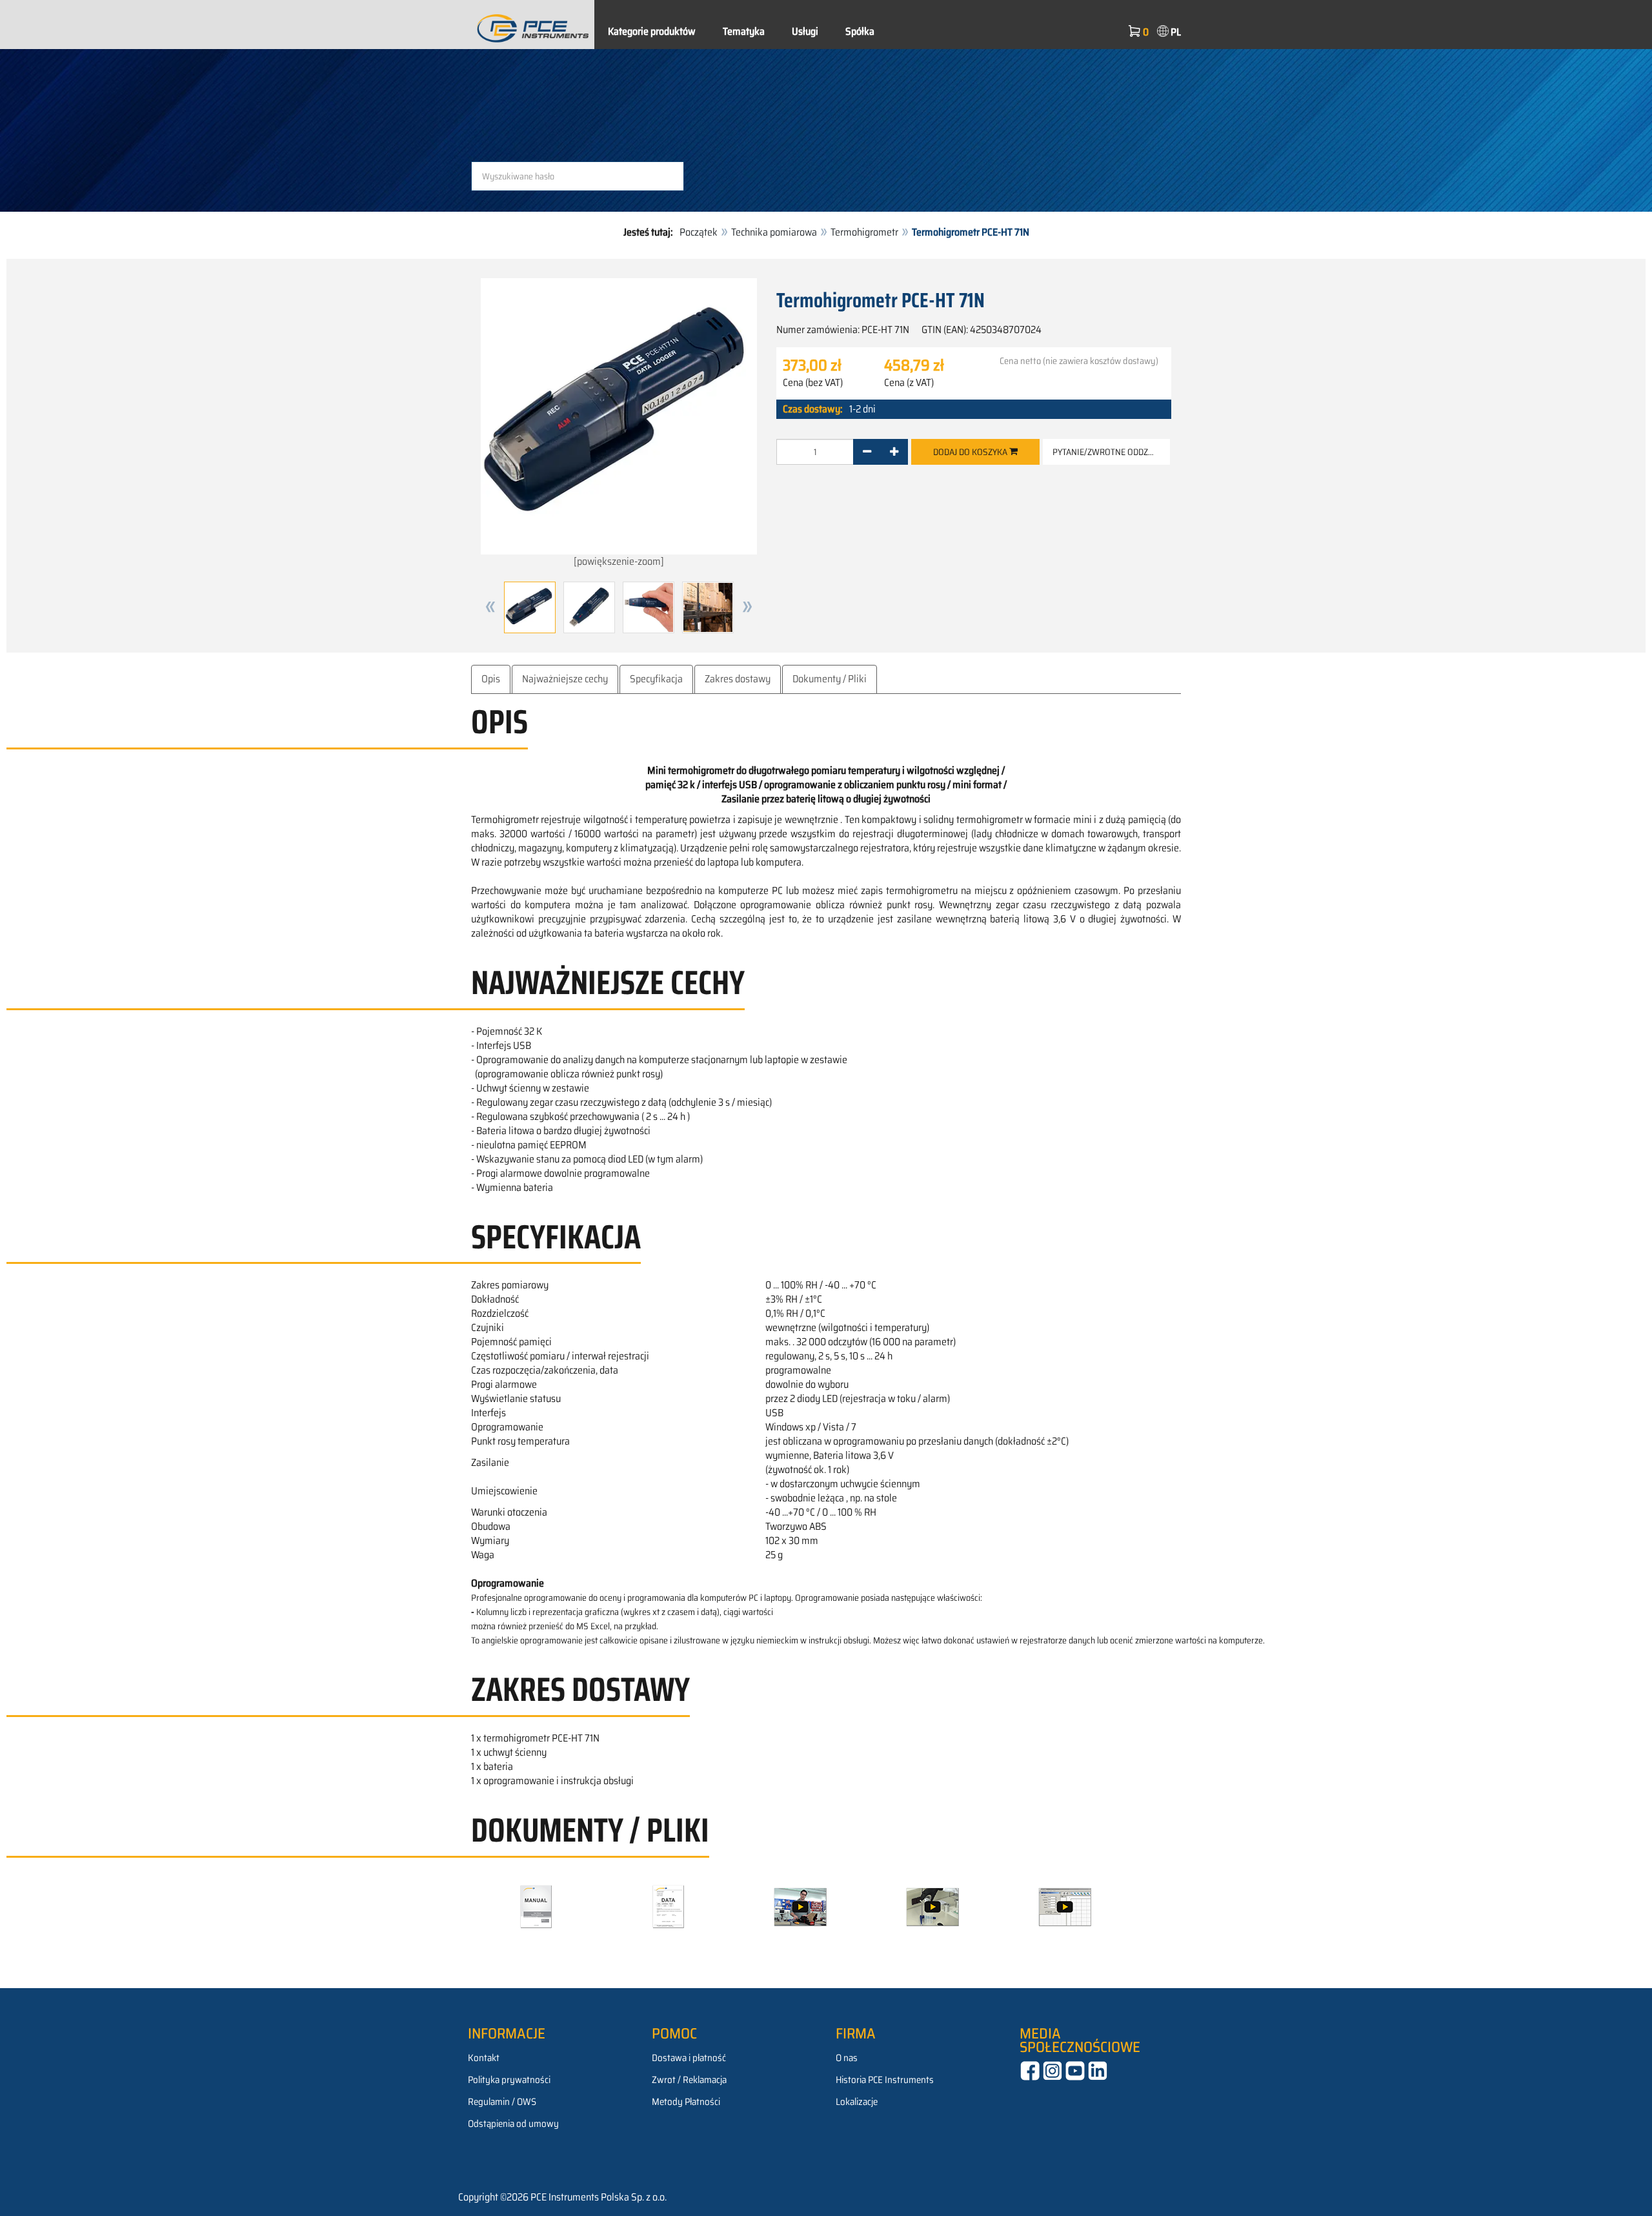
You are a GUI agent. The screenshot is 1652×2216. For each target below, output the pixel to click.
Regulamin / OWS (502, 2102)
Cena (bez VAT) (813, 383)
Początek (699, 232)
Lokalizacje (857, 2102)
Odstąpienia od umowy (513, 2124)
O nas (847, 2058)
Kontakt (484, 2058)
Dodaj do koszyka (971, 452)
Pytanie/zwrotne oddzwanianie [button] (1111, 452)
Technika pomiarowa (774, 232)
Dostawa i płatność (689, 2058)
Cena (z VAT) (909, 383)
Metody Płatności (686, 2102)
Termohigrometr (864, 232)
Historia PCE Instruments (885, 2080)
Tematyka (744, 31)
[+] (894, 452)
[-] (867, 452)
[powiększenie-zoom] (619, 561)
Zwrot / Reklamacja (689, 2080)
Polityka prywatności (509, 2080)
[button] (490, 607)
